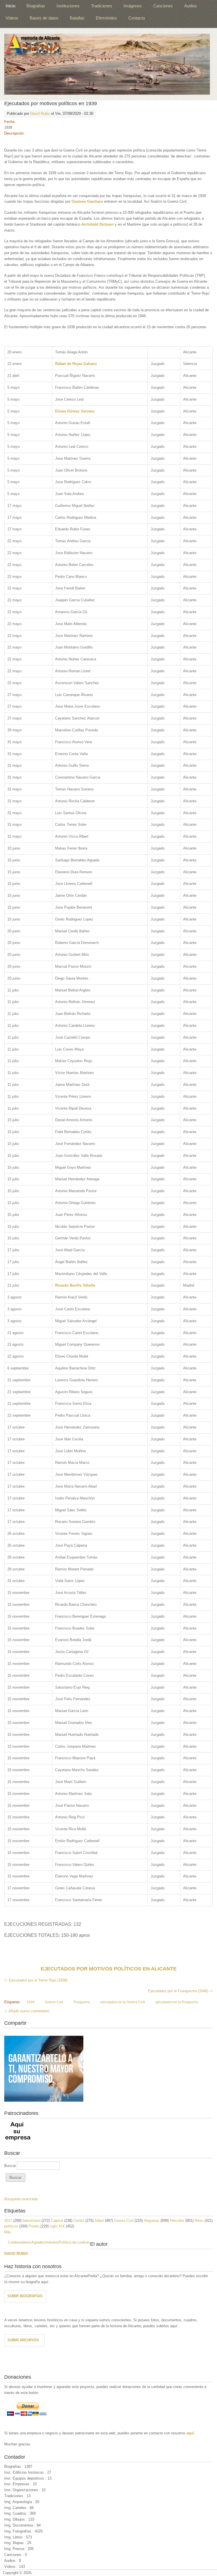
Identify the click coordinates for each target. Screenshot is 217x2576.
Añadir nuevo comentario (29, 2011)
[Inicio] (107, 64)
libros (199, 2220)
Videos (12, 18)
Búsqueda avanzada (21, 2199)
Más (8, 2232)
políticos (11, 2226)
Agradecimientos (45, 2242)
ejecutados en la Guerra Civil (123, 2002)
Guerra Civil (54, 2002)
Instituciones (68, 6)
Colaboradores (20, 2242)
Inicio (10, 6)
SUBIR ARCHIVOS (23, 2340)
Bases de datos (44, 18)
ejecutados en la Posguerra (177, 2002)
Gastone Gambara (87, 201)
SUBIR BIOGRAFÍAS (25, 2296)
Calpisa (57, 2220)
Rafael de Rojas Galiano (76, 364)
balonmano (32, 2220)
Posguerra (82, 2002)
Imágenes (133, 6)
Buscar (11, 2166)
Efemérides (106, 18)
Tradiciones (102, 6)
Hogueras (152, 2220)
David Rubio (40, 114)
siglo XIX (57, 2226)
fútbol (99, 2220)
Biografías (36, 6)
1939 (31, 2002)
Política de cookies (74, 2242)
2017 (8, 2220)
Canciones (163, 6)
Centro (79, 2220)
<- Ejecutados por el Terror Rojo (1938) (36, 1980)
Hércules (177, 2220)
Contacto (137, 18)
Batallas (77, 18)
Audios (191, 6)
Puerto (34, 2226)
